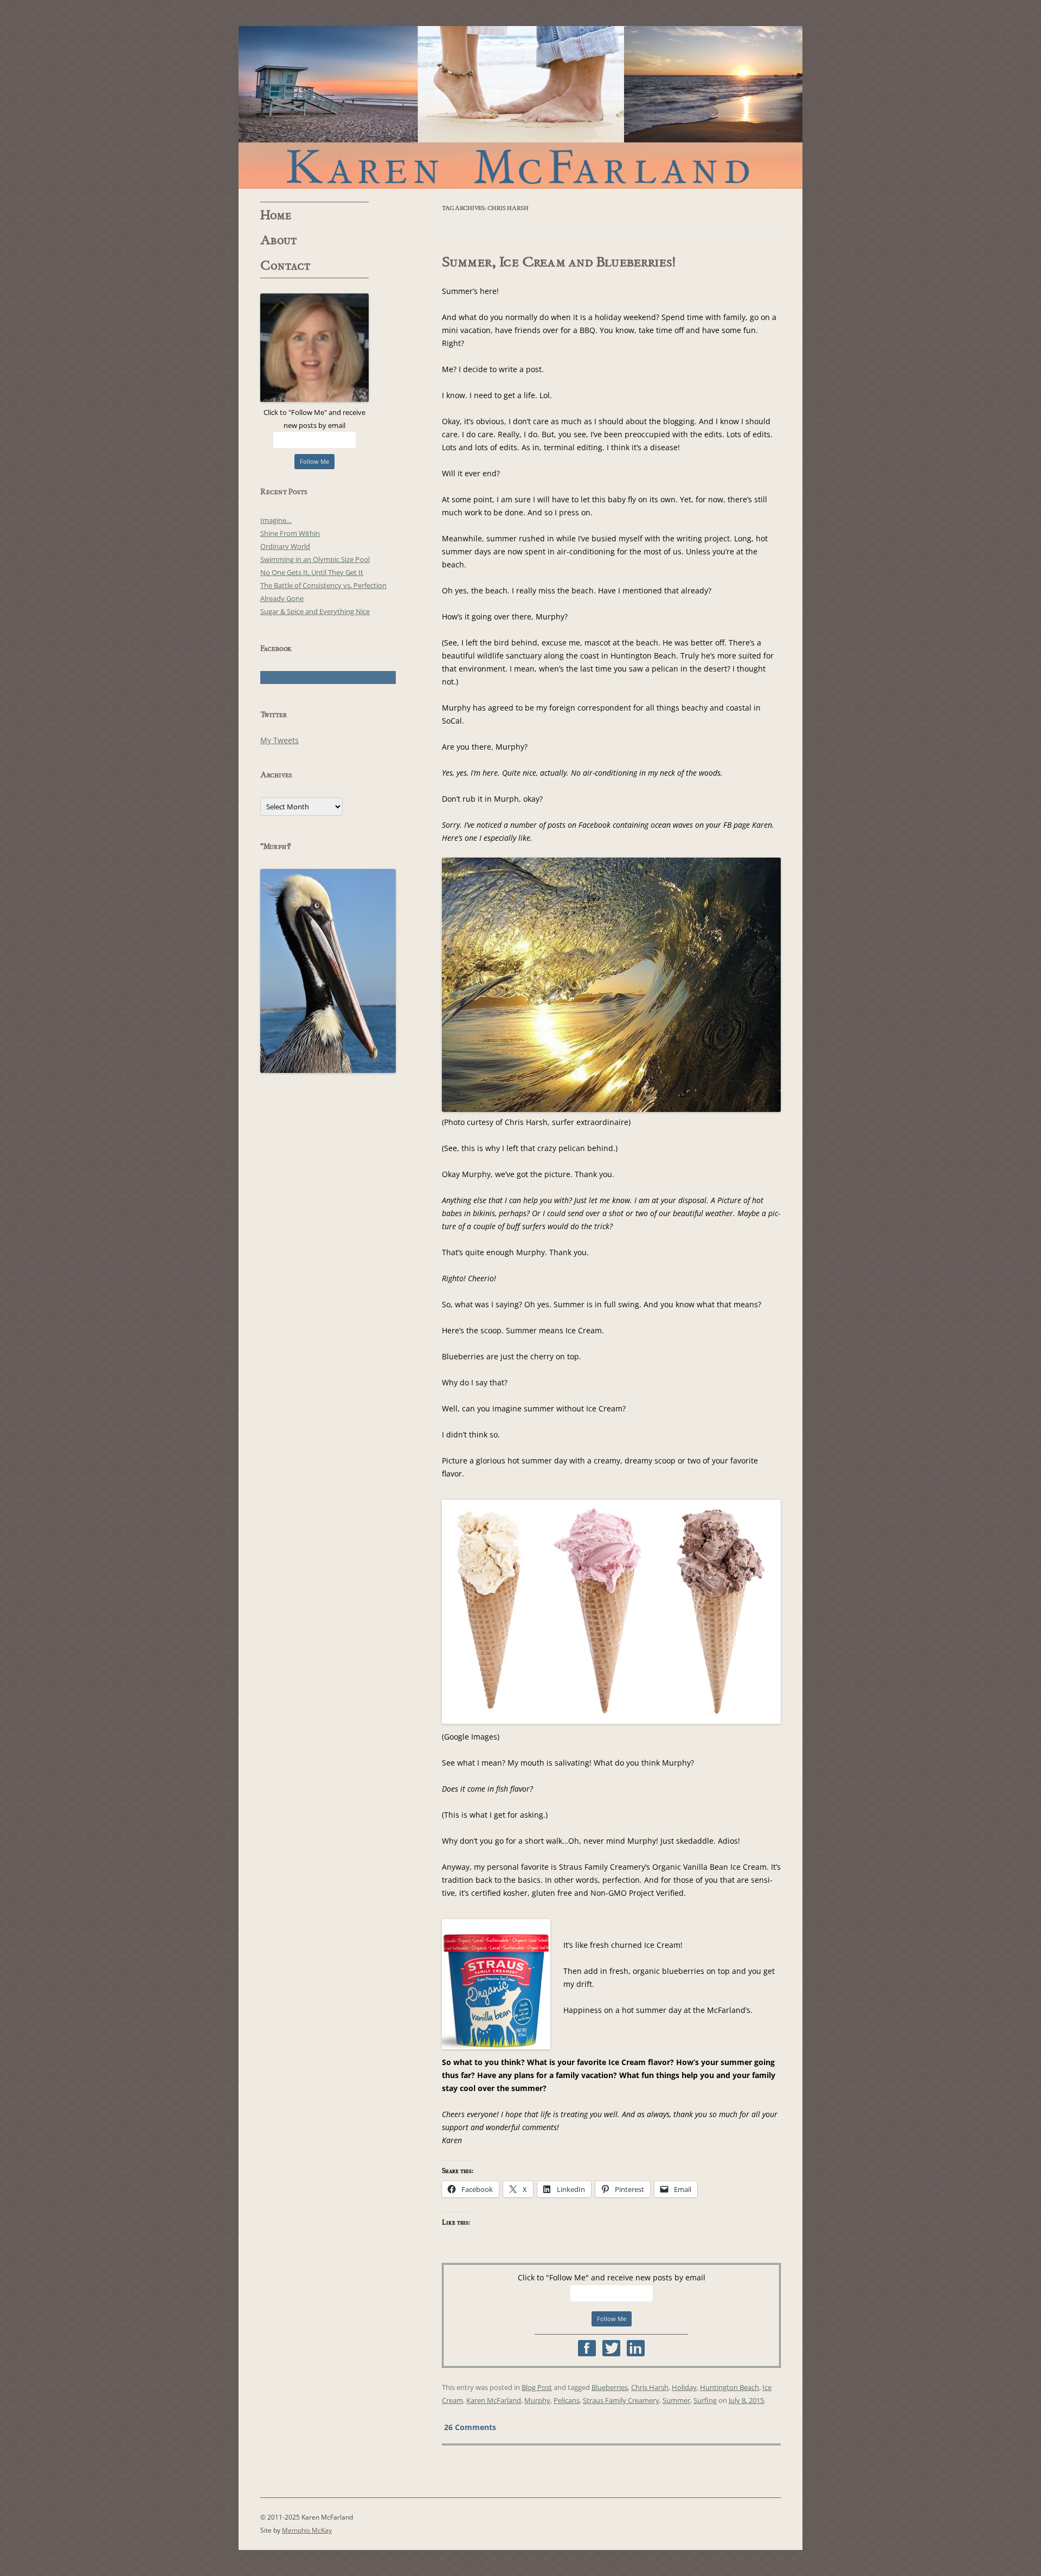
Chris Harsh (650, 2387)
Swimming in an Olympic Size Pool (315, 559)
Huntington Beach (730, 2387)
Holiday (684, 2387)
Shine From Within (290, 533)
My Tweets (279, 740)
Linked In (636, 2348)
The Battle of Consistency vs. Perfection (323, 585)
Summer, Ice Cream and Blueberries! (559, 262)
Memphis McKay (307, 2530)
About (279, 240)
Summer (676, 2400)
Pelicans (567, 2400)
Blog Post (537, 2387)
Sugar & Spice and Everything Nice (315, 611)
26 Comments (470, 2427)
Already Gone (282, 598)
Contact (285, 266)
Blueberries (610, 2387)
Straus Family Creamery (621, 2400)
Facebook (587, 2348)
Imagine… (276, 520)
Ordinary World (285, 546)
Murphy (537, 2400)
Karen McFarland (520, 107)
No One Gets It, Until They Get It (312, 572)
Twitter (611, 2348)
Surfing (705, 2400)
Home (276, 215)
